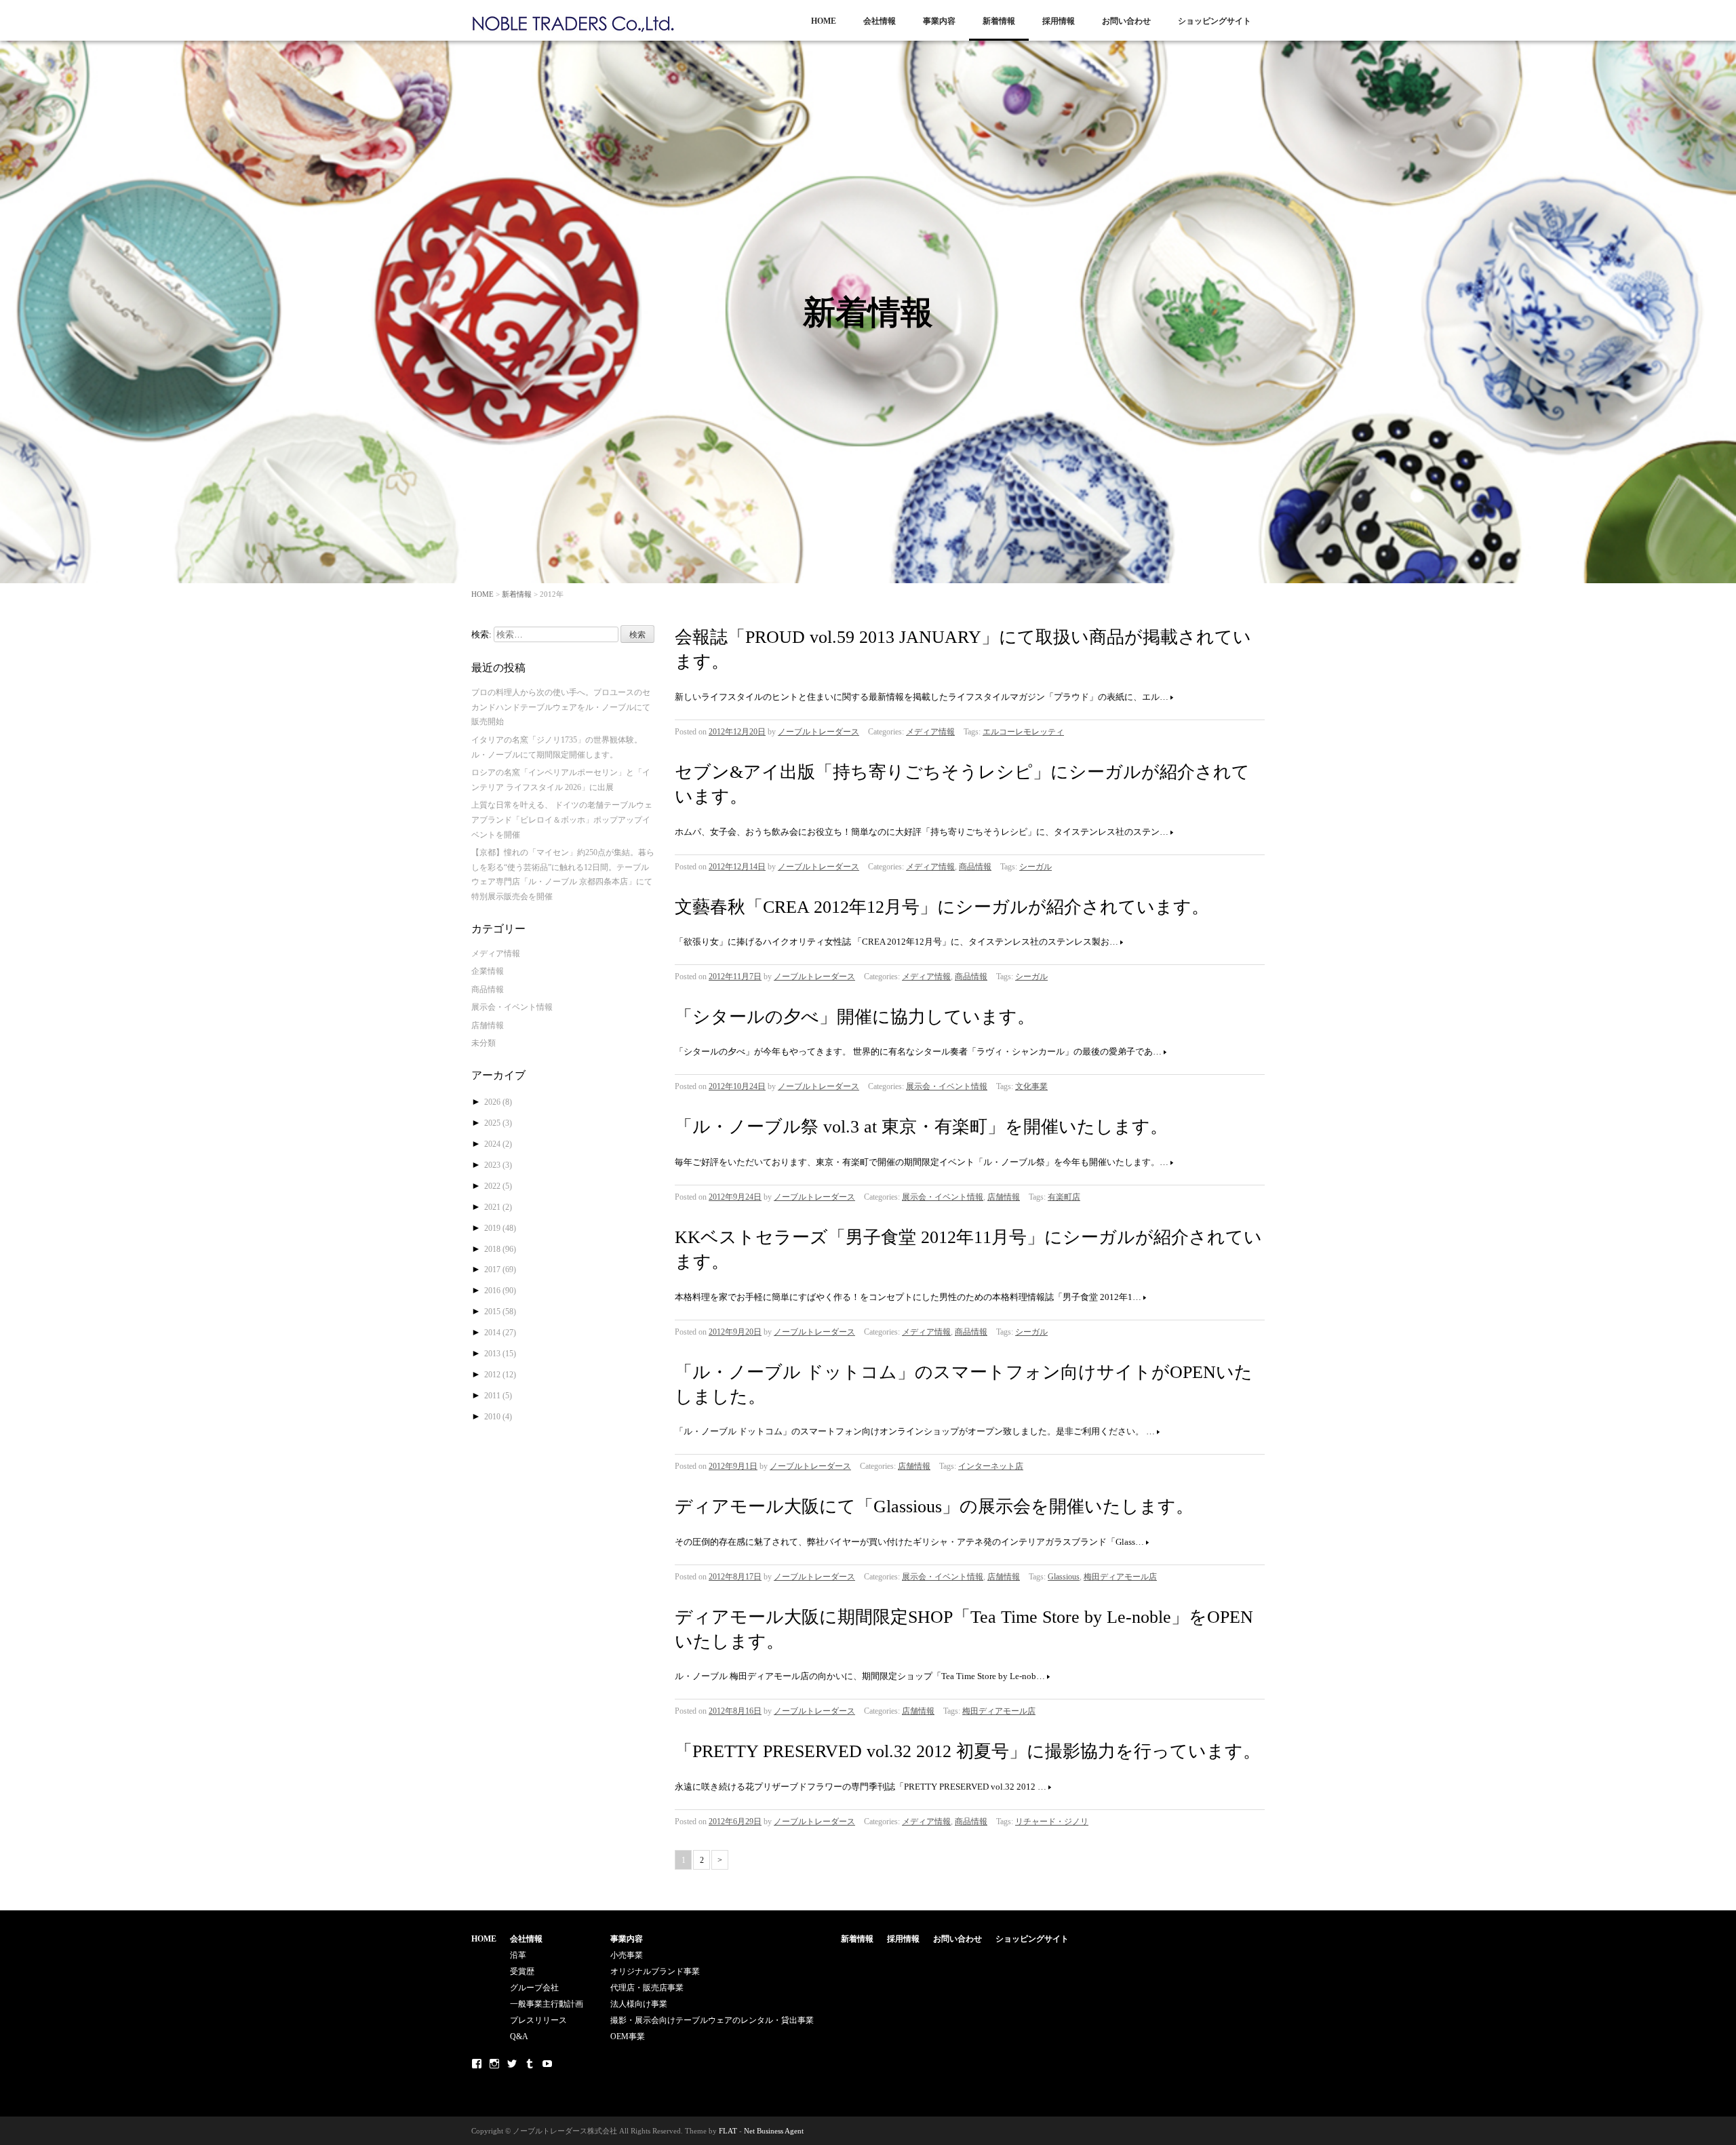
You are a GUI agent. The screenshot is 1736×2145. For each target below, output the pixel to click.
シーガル (1035, 867)
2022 (498, 1186)
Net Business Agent (774, 2131)
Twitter (512, 2064)
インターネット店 (991, 1466)
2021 (498, 1207)
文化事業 (1031, 1086)
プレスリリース (538, 2020)
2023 (498, 1165)
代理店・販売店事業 (647, 1988)
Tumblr (530, 2064)
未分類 (484, 1043)
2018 (500, 1249)
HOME (824, 21)
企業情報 (488, 971)
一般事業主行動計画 (547, 2004)
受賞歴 (522, 1971)
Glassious (1064, 1577)
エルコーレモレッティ (1023, 732)
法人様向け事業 (639, 2004)
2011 (498, 1396)
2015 (500, 1312)
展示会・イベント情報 (947, 1086)
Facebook (477, 2064)
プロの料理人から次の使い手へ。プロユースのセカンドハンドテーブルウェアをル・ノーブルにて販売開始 (561, 707)
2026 (498, 1102)
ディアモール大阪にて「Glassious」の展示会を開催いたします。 (934, 1507)
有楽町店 (1064, 1197)
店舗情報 (1004, 1197)
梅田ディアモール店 (1120, 1577)
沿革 (518, 1955)
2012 (500, 1375)
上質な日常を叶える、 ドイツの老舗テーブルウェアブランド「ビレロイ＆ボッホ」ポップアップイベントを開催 (562, 820)
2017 (500, 1270)
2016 (500, 1291)
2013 (500, 1354)
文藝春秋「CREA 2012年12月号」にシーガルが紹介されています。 (942, 907)
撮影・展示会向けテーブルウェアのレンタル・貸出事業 (712, 2020)
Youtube (547, 2064)
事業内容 (939, 21)
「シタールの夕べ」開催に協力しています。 (855, 1017)
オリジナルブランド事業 (655, 1971)
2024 (498, 1144)
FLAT (728, 2131)
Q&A (519, 2036)
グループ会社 (534, 1988)
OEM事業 (628, 2036)
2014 (500, 1333)
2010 (498, 1417)
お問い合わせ (1126, 21)
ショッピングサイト (1215, 21)
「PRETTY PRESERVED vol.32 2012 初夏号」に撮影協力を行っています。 (968, 1751)
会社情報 (880, 21)
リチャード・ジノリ (1052, 1822)
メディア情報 (930, 732)
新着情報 (999, 21)
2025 (498, 1123)
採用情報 (1059, 21)
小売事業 (627, 1955)
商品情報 (975, 867)
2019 (500, 1228)
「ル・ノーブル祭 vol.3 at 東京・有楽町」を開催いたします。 (921, 1127)
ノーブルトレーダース (818, 732)
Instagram (494, 2064)
